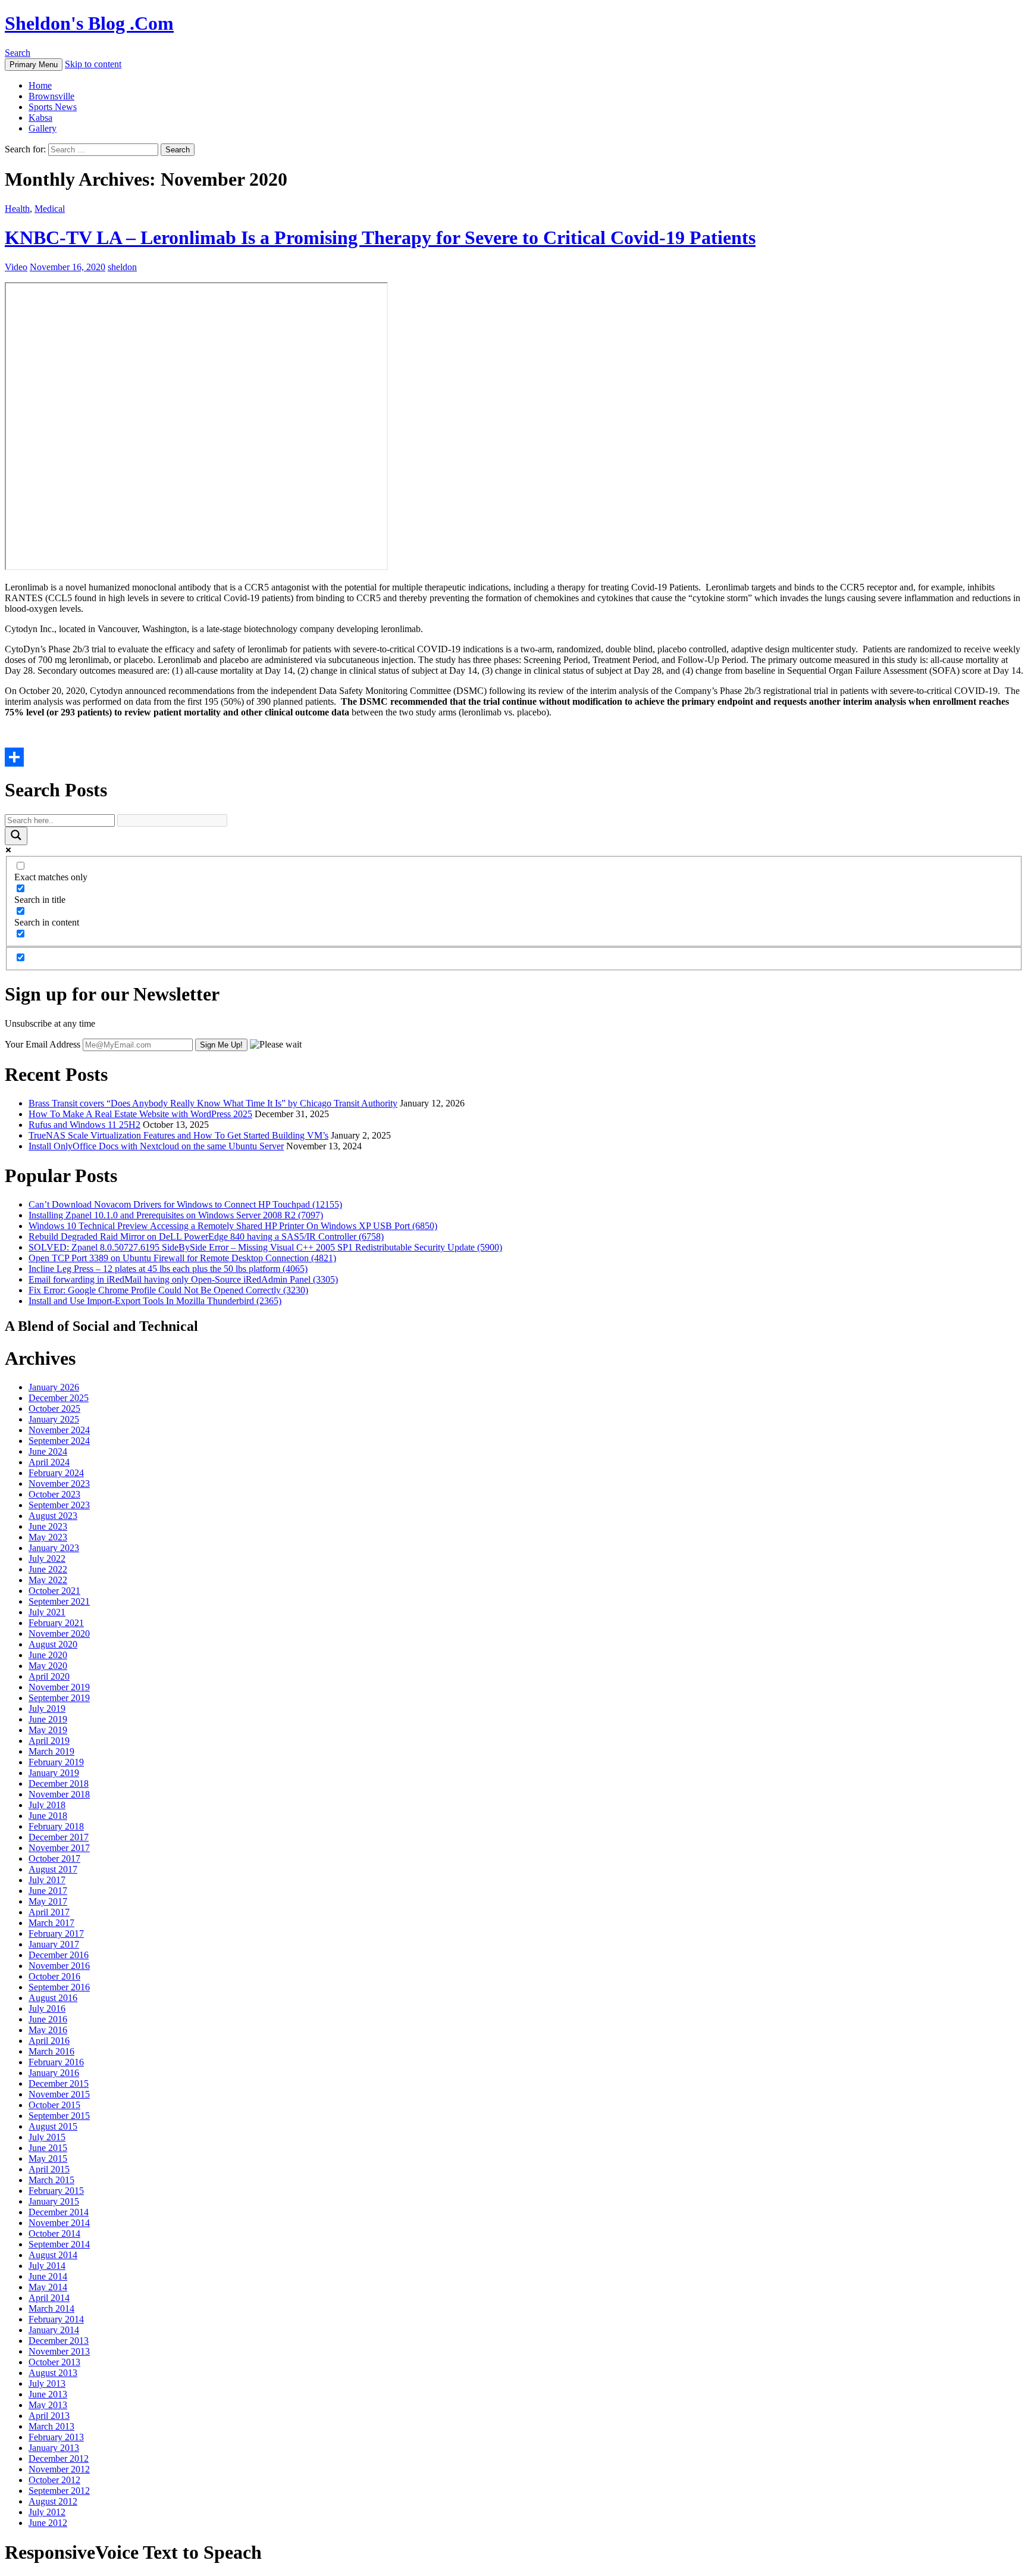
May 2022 (48, 1580)
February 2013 (56, 2437)
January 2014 (54, 2330)
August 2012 (53, 2501)
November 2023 (59, 1484)
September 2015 (59, 2116)
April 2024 (49, 1462)
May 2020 (48, 1666)
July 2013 (47, 2383)
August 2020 (53, 1644)
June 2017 (48, 1891)
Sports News (53, 107)
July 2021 (47, 1612)
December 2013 (59, 2341)
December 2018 (59, 1783)
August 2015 (53, 2126)
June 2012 (48, 2523)
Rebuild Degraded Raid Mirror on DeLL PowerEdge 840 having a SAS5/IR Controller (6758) (206, 1237)
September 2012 (59, 2491)
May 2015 (48, 2158)
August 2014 (53, 2255)
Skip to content (93, 64)
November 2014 (59, 2223)
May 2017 (48, 1901)
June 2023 (48, 1526)
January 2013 (54, 2448)
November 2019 (59, 1687)
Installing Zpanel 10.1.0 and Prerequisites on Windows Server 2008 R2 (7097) (176, 1215)
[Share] (514, 757)
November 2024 (59, 1430)
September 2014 (59, 2244)
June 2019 (48, 1719)
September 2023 (59, 1505)
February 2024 (56, 1473)
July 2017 (47, 1880)
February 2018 (56, 1826)
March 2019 (51, 1751)
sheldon (122, 267)
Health (17, 209)
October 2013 (54, 2362)
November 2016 (59, 1966)
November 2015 (59, 2094)
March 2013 (51, 2426)
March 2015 (51, 2180)
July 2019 (47, 1709)
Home (40, 85)
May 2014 (48, 2287)
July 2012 (47, 2512)
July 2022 (47, 1559)
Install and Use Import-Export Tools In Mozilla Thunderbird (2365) (155, 1301)
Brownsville (51, 96)
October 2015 (54, 2105)
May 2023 (48, 1537)
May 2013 (48, 2405)
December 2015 (59, 2083)
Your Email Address (43, 1044)
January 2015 (54, 2201)
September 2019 (59, 1698)
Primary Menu (34, 65)
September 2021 (59, 1601)
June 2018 (48, 1816)
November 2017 (59, 1848)
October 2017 (54, 1858)
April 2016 (49, 2041)
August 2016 (53, 1998)
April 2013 (49, 2416)
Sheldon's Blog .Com (89, 23)
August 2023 (53, 1516)
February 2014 (56, 2319)
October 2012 (54, 2480)
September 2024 (59, 1441)
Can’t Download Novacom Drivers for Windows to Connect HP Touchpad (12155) (185, 1204)
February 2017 (56, 1933)
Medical (50, 209)
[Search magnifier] (16, 836)
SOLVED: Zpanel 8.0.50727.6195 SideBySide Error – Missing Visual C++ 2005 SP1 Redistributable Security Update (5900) (265, 1247)
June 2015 (48, 2148)
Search (18, 53)
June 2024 (48, 1451)
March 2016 (51, 2051)
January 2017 (54, 1944)
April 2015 (49, 2169)
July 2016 (47, 2008)
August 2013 (53, 2373)
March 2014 (51, 2308)
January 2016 (54, 2073)
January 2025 (54, 1419)
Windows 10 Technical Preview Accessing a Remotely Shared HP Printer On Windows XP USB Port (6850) (233, 1226)
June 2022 (48, 1569)
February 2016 (56, 2062)
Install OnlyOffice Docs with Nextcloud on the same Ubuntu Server (156, 1146)
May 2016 (48, 2030)
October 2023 (54, 1494)
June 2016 (48, 2019)
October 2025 (54, 1409)
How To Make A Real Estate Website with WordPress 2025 (140, 1114)
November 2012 (59, 2469)
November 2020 (59, 1634)
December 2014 (59, 2212)
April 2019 (49, 1741)
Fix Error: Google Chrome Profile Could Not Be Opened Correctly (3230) (168, 1290)
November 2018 (59, 1794)
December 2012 (59, 2458)
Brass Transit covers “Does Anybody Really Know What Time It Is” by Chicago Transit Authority (213, 1103)
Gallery (43, 128)
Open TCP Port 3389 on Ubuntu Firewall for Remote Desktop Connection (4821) (182, 1258)
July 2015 (47, 2137)
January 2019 (54, 1773)
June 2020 (48, 1655)
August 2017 (53, 1869)
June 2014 (48, 2276)
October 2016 (54, 1976)
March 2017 (51, 1923)
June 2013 (48, 2394)
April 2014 (49, 2298)
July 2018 (47, 1805)
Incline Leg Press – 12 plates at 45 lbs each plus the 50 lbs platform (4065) (168, 1269)
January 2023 (54, 1548)
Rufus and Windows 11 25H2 (84, 1125)
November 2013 (59, 2351)
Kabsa (40, 118)
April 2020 (49, 1676)
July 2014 (47, 2266)
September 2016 (59, 1987)
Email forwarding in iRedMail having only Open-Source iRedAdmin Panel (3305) (183, 1279)
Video (16, 267)
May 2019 (48, 1730)
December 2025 (59, 1398)
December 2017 (59, 1837)
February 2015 (56, 2191)
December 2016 (59, 1955)
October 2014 (54, 2233)
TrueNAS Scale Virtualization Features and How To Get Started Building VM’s (178, 1135)
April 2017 (49, 1912)
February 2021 (56, 1623)
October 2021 (54, 1591)
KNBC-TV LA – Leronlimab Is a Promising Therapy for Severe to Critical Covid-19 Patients (380, 237)
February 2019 (56, 1762)
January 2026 (54, 1387)
